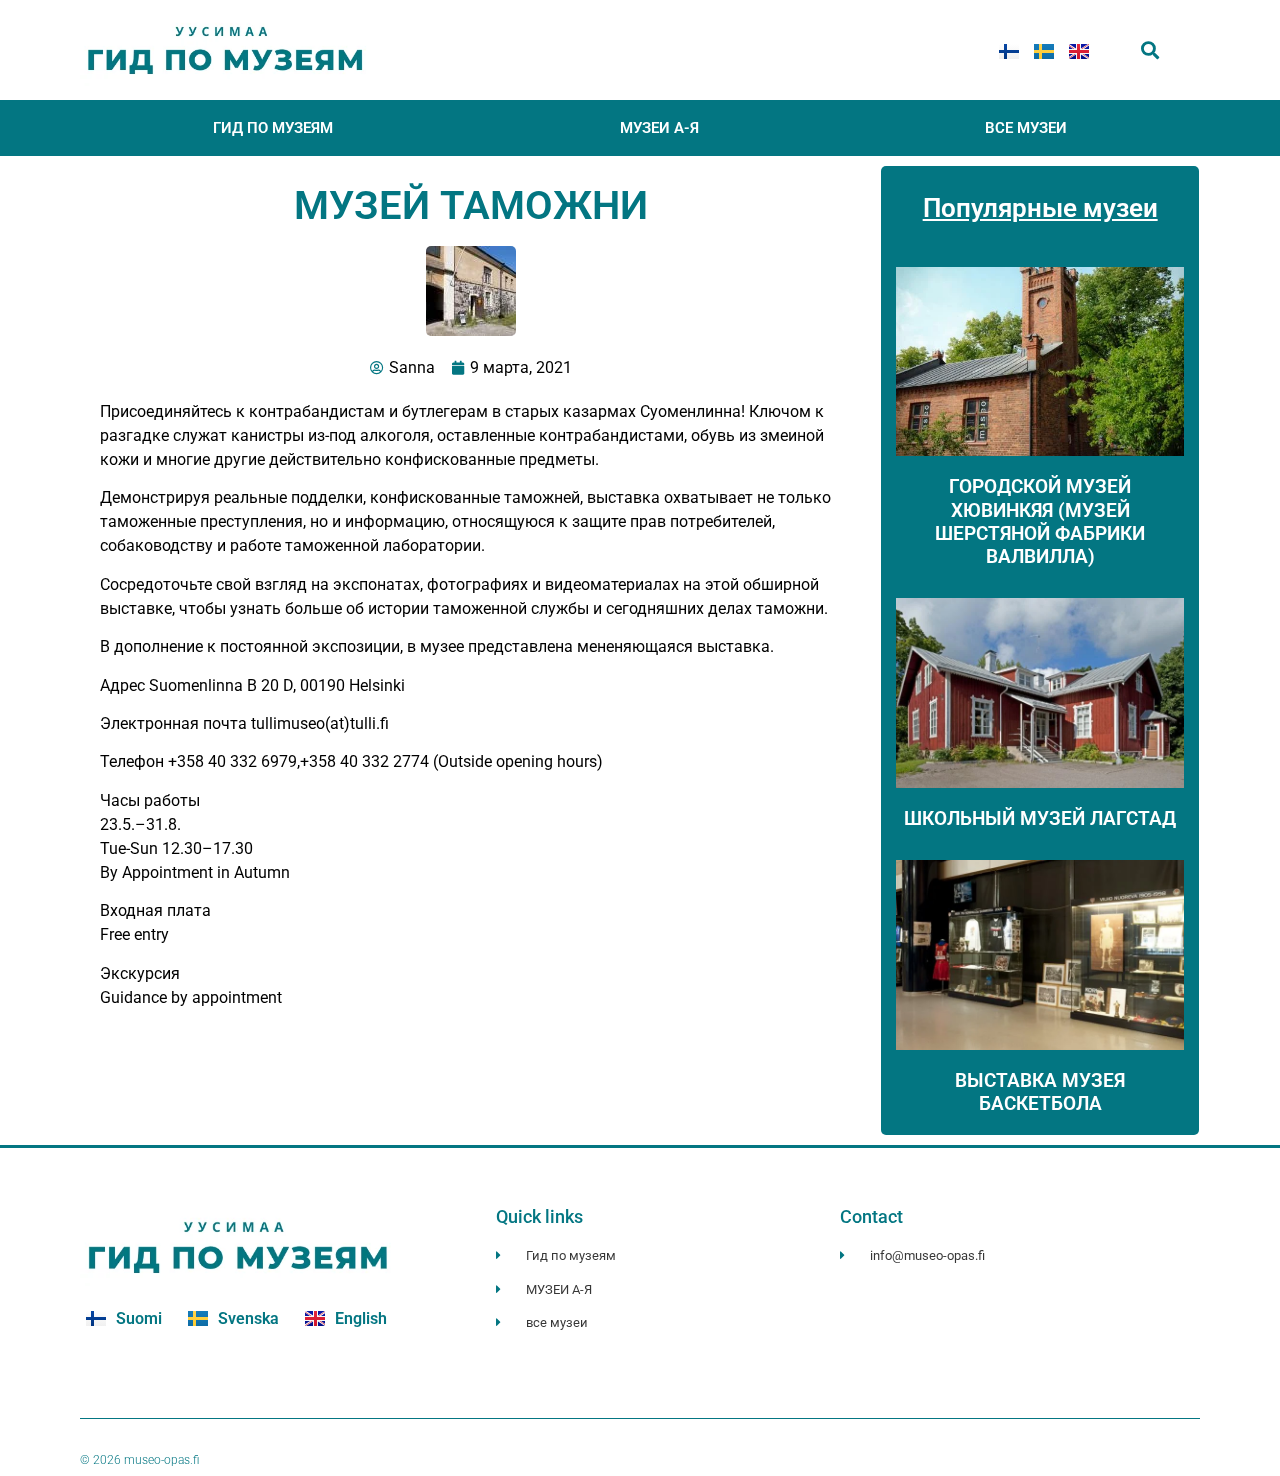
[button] (1150, 50)
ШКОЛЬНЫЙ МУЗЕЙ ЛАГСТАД (1040, 818)
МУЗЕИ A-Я (659, 128)
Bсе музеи (1026, 128)
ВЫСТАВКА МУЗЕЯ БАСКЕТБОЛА (1040, 1092)
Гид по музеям (273, 128)
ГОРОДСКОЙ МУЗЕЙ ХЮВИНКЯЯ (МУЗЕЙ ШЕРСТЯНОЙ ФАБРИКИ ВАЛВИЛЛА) (1040, 521)
